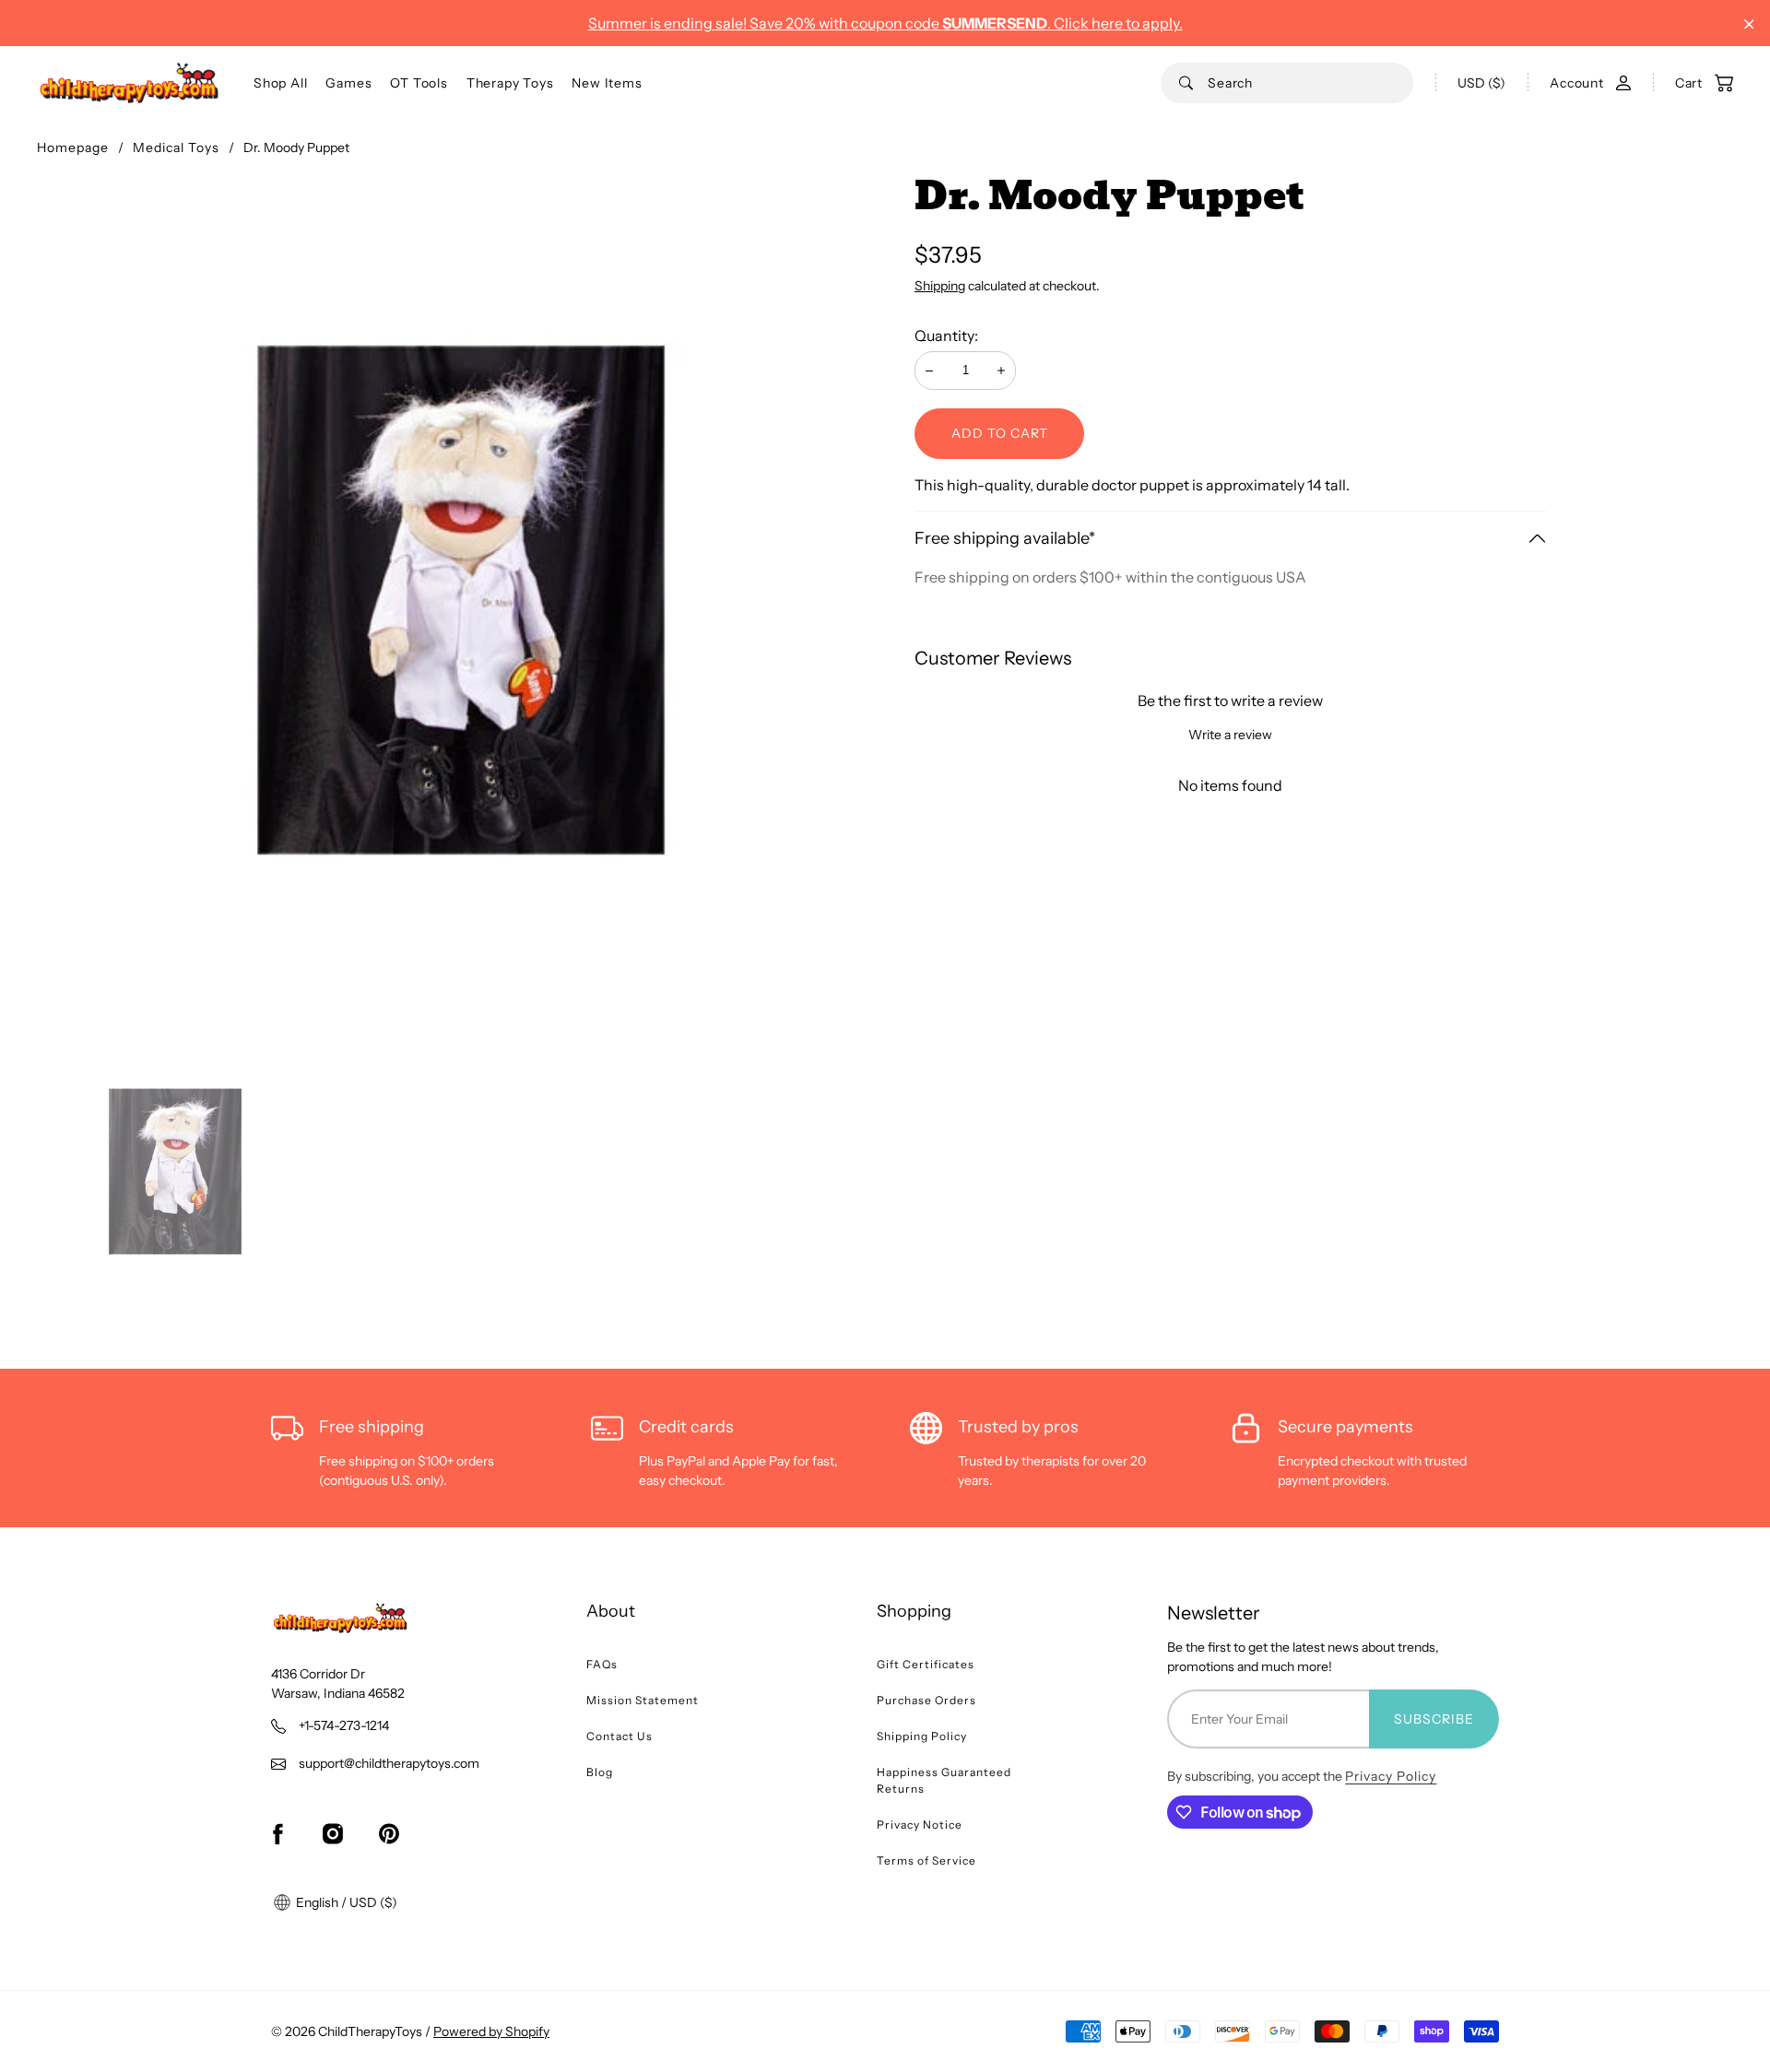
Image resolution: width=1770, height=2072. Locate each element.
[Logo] (129, 83)
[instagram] (333, 1833)
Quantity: (946, 336)
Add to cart (1000, 433)
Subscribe (1434, 1719)
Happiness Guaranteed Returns (944, 1780)
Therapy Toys (510, 83)
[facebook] (277, 1833)
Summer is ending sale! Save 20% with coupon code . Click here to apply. (885, 23)
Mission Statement (643, 1700)
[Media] (461, 600)
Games (348, 83)
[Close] (1749, 24)
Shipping (940, 286)
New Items (607, 83)
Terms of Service (926, 1860)
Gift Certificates (926, 1664)
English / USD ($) (345, 1902)
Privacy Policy (1391, 1776)
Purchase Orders (926, 1700)
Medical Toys (176, 147)
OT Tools (419, 83)
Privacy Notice (920, 1825)
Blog (600, 1772)
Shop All (280, 83)
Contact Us (619, 1736)
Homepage (73, 147)
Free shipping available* (1005, 538)
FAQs (602, 1664)
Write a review (1230, 735)
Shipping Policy (922, 1736)
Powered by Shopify (491, 2031)
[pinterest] (389, 1833)
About (611, 1611)
